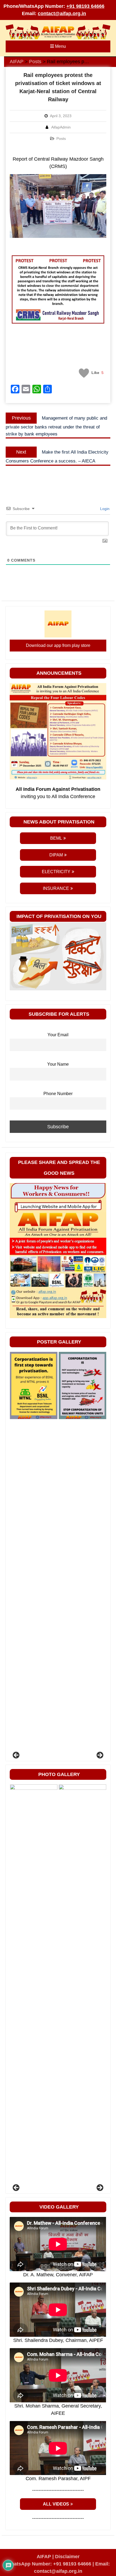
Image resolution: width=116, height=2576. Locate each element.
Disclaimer (67, 2557)
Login (104, 509)
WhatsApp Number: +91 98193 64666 (49, 2564)
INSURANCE (56, 888)
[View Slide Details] (33, 1385)
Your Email (58, 1035)
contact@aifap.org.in (62, 13)
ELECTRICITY (56, 872)
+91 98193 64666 (85, 6)
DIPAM (56, 855)
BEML (56, 838)
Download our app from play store (58, 645)
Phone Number (58, 1093)
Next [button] (100, 1755)
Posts (61, 139)
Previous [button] (16, 1755)
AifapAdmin (61, 127)
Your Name (58, 1064)
